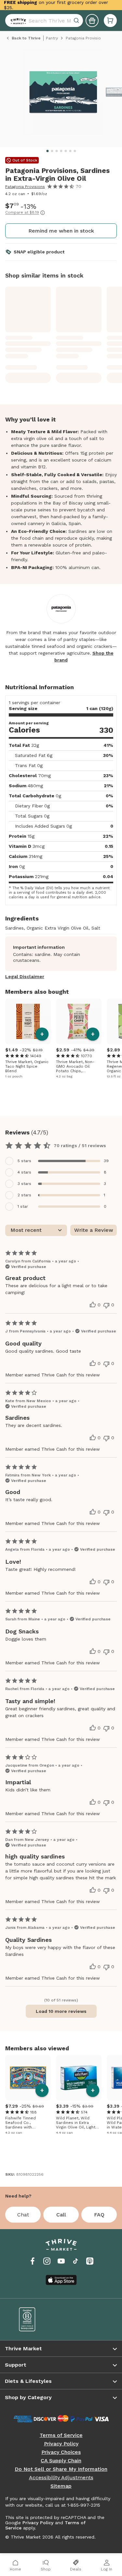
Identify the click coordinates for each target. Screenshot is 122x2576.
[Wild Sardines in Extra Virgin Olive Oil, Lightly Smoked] (79, 2078)
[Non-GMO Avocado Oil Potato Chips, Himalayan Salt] (79, 1021)
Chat (23, 2215)
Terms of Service (61, 2435)
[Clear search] (77, 21)
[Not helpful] (106, 1305)
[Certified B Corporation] (35, 2319)
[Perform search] (17, 21)
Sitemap (61, 2486)
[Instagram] (47, 2261)
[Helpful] (93, 1305)
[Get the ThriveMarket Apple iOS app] (61, 2280)
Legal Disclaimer (25, 976)
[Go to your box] (110, 21)
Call (61, 2215)
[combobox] (44, 21)
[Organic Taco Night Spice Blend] (28, 1021)
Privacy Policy (61, 2444)
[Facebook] (33, 2261)
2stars (24, 1195)
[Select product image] (63, 95)
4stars (24, 1172)
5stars (24, 1161)
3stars (24, 1184)
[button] (110, 21)
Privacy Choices (61, 2452)
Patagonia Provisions (25, 187)
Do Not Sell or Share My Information (61, 2469)
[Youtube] (61, 2261)
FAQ (99, 2215)
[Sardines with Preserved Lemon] (28, 2078)
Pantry (52, 38)
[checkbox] (61, 1161)
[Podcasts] (90, 2261)
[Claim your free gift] (92, 21)
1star (23, 1206)
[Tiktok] (75, 2261)
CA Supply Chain (61, 2461)
